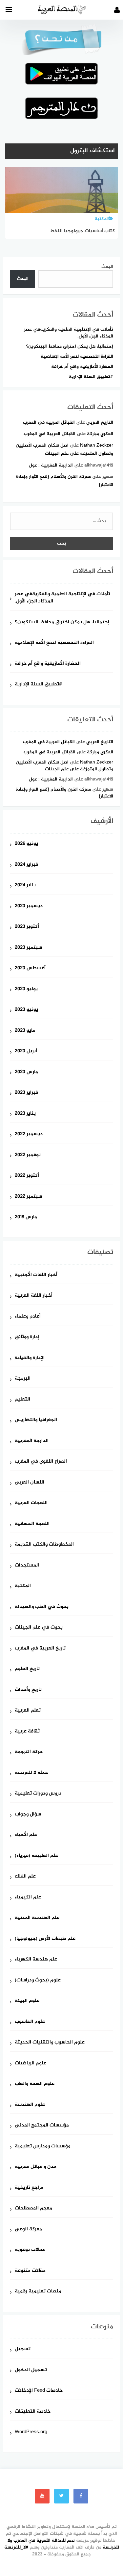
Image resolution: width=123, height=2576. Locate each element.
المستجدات (27, 1566)
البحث (107, 267)
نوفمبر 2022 (28, 1155)
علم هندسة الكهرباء (36, 1960)
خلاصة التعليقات (33, 2412)
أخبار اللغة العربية (34, 1296)
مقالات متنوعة (30, 2271)
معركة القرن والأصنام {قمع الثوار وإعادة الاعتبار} (64, 793)
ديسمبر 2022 (29, 1134)
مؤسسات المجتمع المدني (42, 2126)
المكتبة (23, 1586)
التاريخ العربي (100, 423)
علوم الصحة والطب (35, 2084)
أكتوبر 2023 (27, 927)
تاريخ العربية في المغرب (40, 1649)
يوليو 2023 (26, 989)
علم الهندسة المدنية (37, 1918)
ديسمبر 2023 (29, 906)
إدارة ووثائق (27, 1337)
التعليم (22, 1400)
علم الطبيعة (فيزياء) (36, 1856)
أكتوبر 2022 (27, 1176)
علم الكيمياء (28, 1898)
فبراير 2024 (26, 865)
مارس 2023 (26, 1072)
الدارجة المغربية (32, 1441)
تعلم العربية (28, 1711)
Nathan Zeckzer (97, 445)
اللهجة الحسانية (32, 1524)
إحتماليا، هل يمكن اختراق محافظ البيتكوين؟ (70, 346)
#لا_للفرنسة (16, 2547)
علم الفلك (25, 1877)
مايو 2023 (25, 1031)
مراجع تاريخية (29, 2188)
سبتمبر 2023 (28, 948)
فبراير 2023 (26, 1093)
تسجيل (23, 2349)
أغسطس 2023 (30, 968)
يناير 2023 (25, 1114)
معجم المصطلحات (33, 2209)
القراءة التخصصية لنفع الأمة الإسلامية (77, 357)
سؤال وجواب (28, 1815)
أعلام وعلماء (28, 1317)
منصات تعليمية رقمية (38, 2292)
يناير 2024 (25, 886)
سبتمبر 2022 (28, 1197)
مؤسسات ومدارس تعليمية (43, 2147)
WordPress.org (31, 2432)
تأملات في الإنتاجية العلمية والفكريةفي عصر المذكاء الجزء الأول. (69, 333)
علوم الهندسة (30, 2105)
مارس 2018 (26, 1217)
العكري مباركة (100, 434)
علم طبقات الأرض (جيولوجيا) (45, 1939)
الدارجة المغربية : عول (51, 465)
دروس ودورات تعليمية (38, 1794)
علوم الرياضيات (31, 2064)
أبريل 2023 (26, 1051)
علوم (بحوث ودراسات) (38, 1981)
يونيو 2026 (26, 844)
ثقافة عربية (27, 1732)
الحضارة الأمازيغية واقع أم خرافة (82, 367)
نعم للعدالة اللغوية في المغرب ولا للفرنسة (63, 2544)
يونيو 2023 (26, 1010)
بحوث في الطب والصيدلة (42, 1607)
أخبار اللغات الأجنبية (36, 1275)
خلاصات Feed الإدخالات (39, 2391)
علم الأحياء (26, 1835)
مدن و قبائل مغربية (36, 2167)
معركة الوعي (28, 2230)
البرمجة (23, 1379)
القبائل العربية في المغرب (49, 423)
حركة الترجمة (29, 1752)
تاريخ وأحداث (28, 1690)
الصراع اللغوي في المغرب (41, 1462)
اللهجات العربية (31, 1503)
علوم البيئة (27, 2001)
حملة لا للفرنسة (31, 1773)
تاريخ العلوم (27, 1669)
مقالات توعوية (30, 2250)
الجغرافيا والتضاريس (36, 1420)
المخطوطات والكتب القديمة (44, 1545)
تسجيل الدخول (31, 2370)
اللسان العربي (30, 1483)
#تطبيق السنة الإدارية (91, 377)
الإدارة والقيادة (30, 1358)
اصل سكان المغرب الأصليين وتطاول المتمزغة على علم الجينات (64, 766)
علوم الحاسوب (30, 2022)
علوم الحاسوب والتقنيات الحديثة (50, 2043)
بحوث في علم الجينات (39, 1628)
